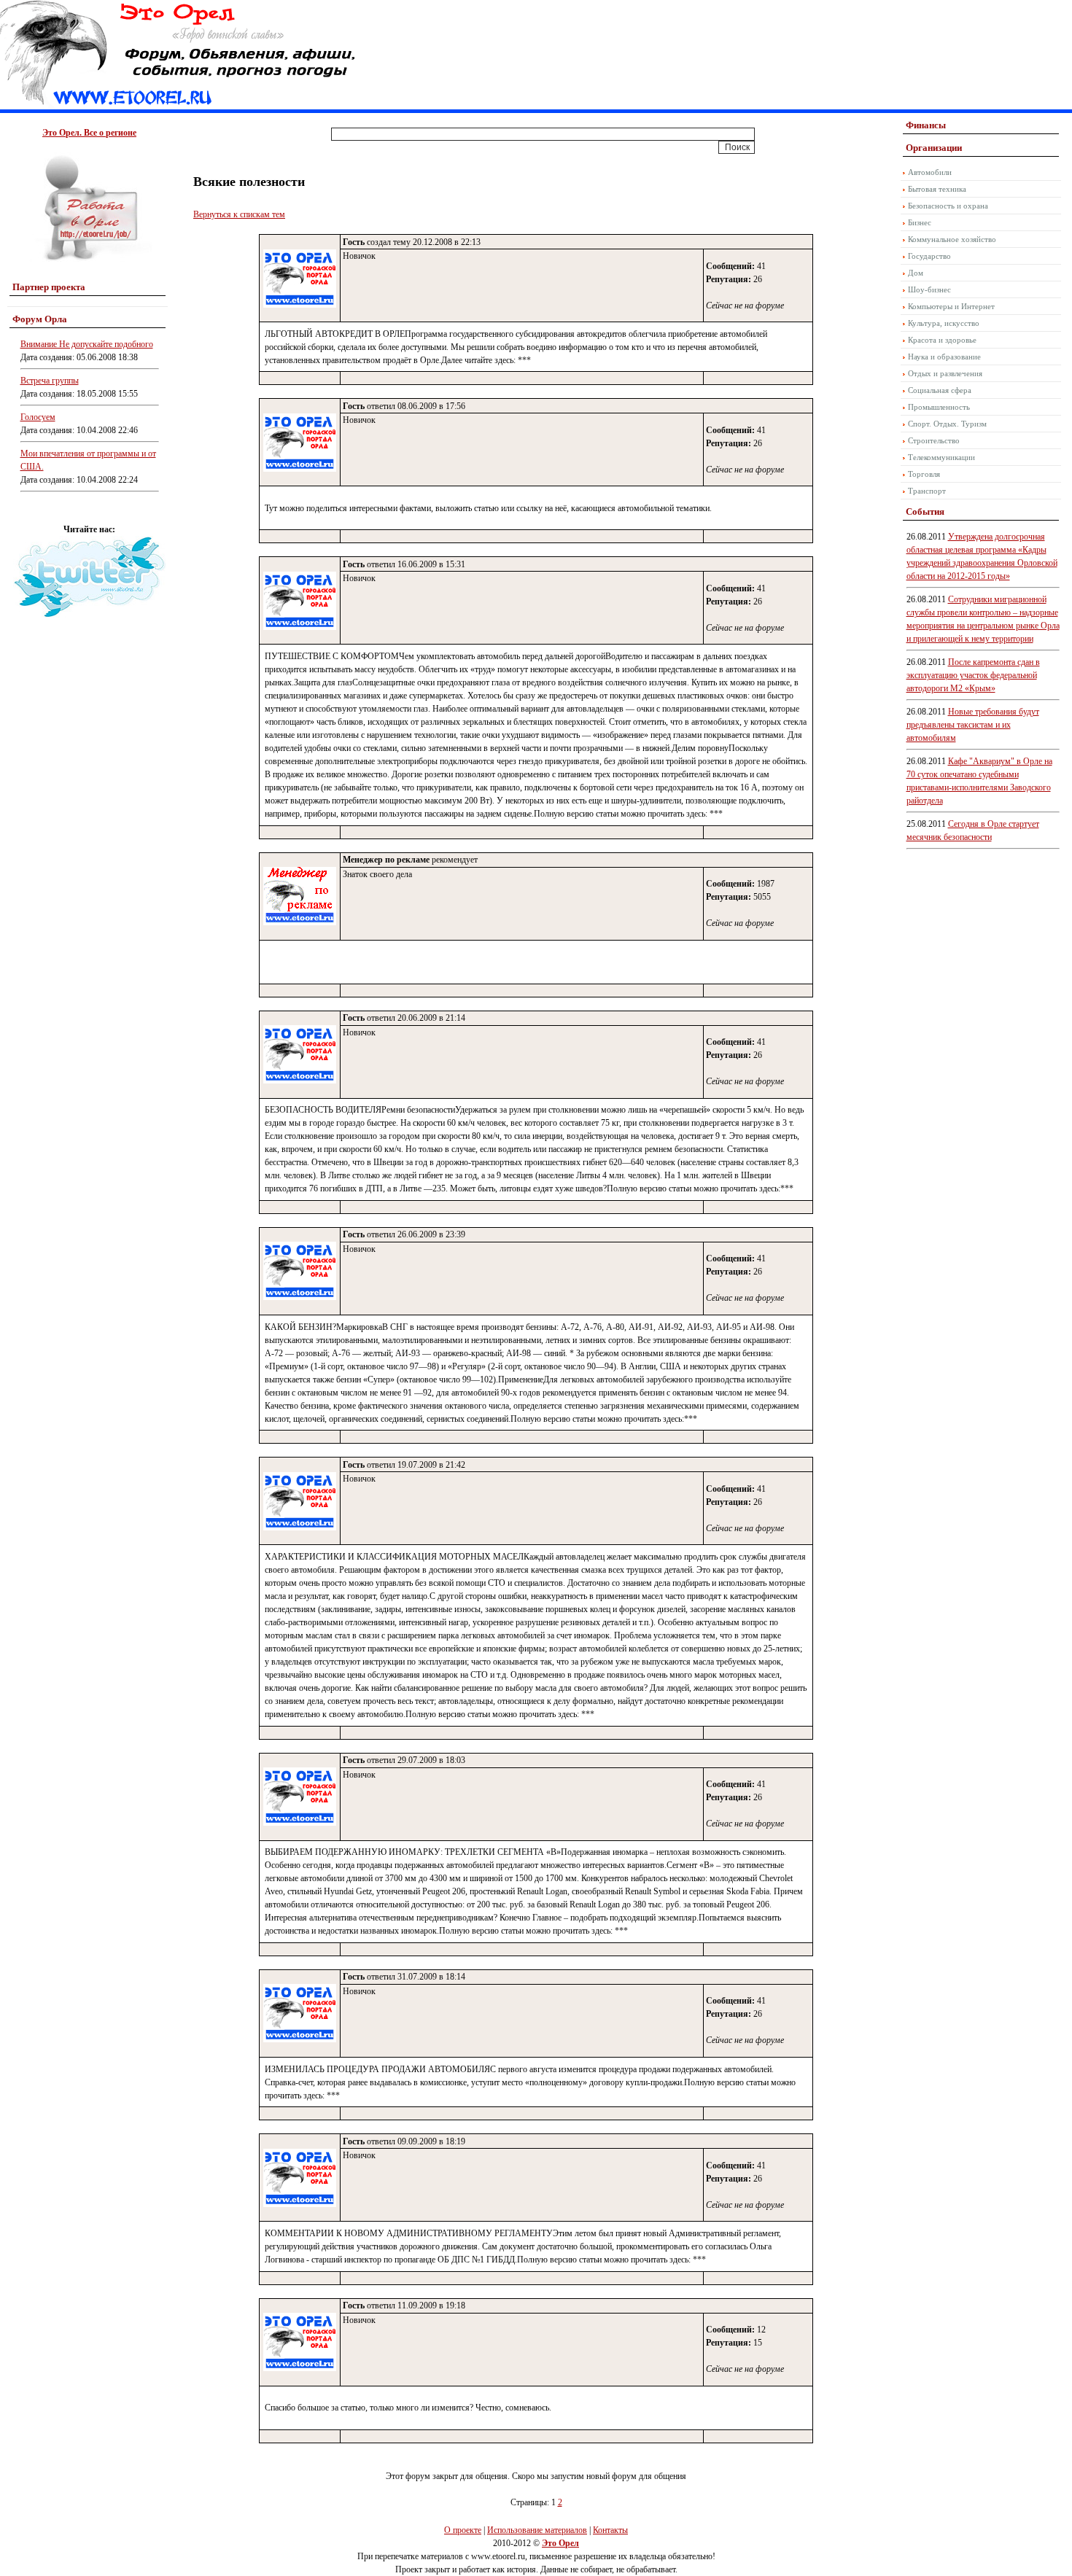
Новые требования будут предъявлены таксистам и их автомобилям (973, 725)
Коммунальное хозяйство (952, 239)
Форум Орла (40, 319)
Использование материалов (537, 2530)
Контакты (610, 2530)
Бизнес (920, 222)
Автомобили (930, 172)
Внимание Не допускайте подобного (87, 344)
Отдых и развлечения (945, 373)
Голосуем (38, 417)
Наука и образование (944, 357)
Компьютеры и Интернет (951, 306)
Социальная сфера (940, 390)
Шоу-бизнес (929, 289)
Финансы (926, 125)
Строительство (934, 440)
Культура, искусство (944, 323)
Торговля (924, 474)
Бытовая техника (937, 189)
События (925, 511)
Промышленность (939, 407)
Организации (934, 148)
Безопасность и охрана (948, 206)
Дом (916, 273)
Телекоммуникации (941, 457)
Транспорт (927, 491)
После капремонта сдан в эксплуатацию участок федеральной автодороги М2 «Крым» (973, 675)
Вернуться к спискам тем (239, 214)
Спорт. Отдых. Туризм (947, 424)
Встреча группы (50, 381)
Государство (929, 256)
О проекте (463, 2530)
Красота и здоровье (942, 340)
